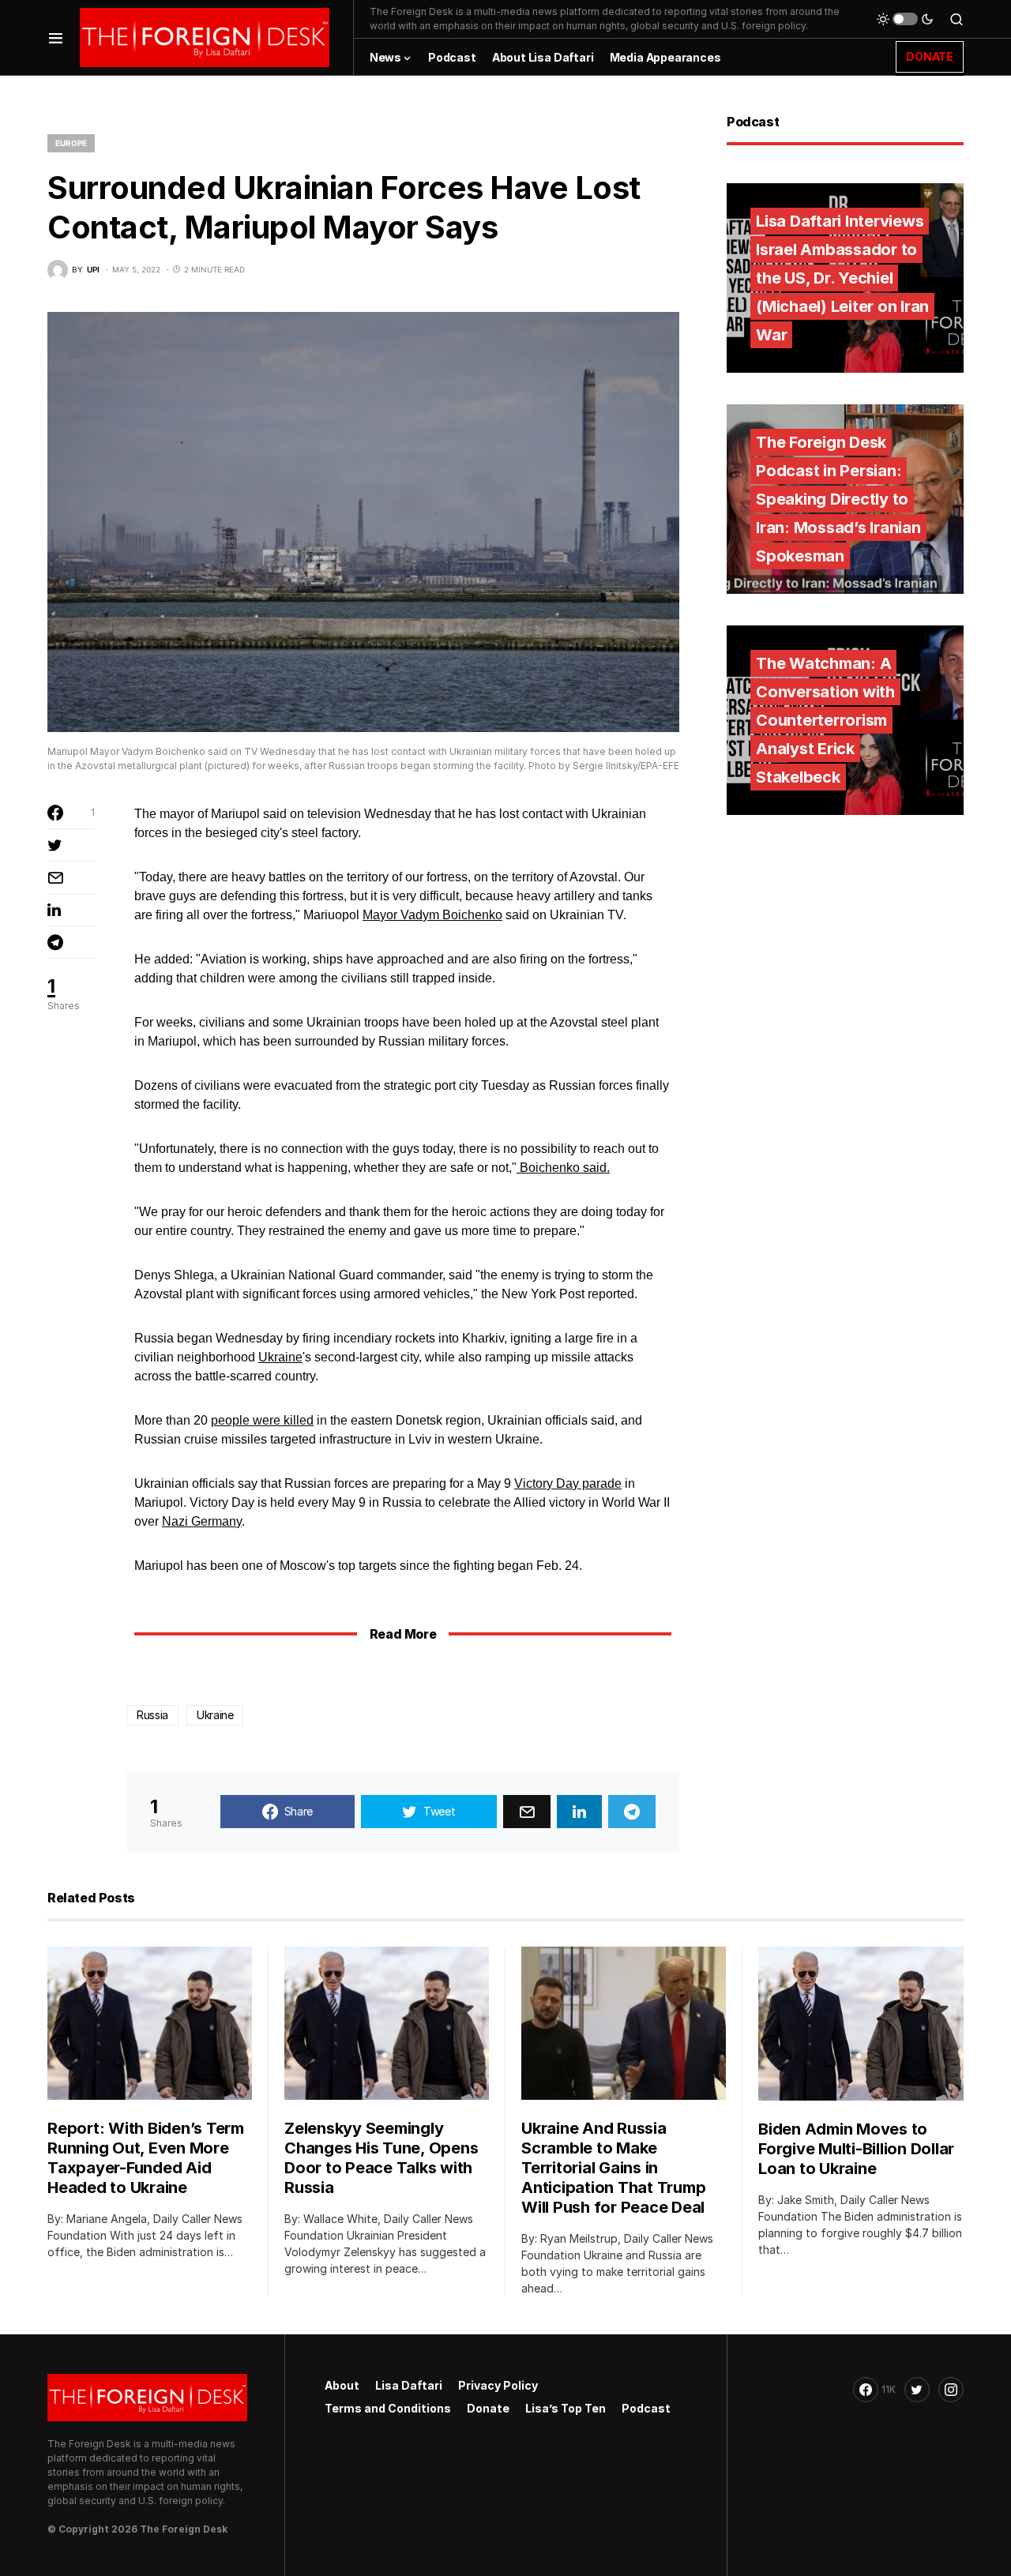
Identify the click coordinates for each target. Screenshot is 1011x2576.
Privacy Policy (498, 2385)
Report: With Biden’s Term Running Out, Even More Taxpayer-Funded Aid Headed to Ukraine (146, 2158)
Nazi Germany (202, 1521)
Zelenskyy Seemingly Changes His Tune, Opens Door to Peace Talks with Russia (381, 2158)
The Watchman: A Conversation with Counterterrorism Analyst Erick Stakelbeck (825, 720)
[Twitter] (917, 2390)
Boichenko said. (563, 1168)
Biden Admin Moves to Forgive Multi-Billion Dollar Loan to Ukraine (856, 2149)
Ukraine (280, 1357)
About (342, 2385)
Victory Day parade (568, 1483)
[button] (56, 38)
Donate (488, 2408)
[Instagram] (951, 2390)
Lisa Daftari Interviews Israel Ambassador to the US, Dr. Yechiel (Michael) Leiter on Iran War (842, 278)
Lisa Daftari (409, 2385)
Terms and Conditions (388, 2408)
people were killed (262, 1420)
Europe (71, 143)
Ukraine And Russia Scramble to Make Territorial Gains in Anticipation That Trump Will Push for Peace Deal (613, 2168)
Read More (403, 1634)
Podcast (646, 2408)
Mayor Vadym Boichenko (432, 915)
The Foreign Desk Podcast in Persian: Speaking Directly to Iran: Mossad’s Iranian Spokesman (838, 499)
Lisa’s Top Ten (566, 2408)
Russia (152, 1715)
